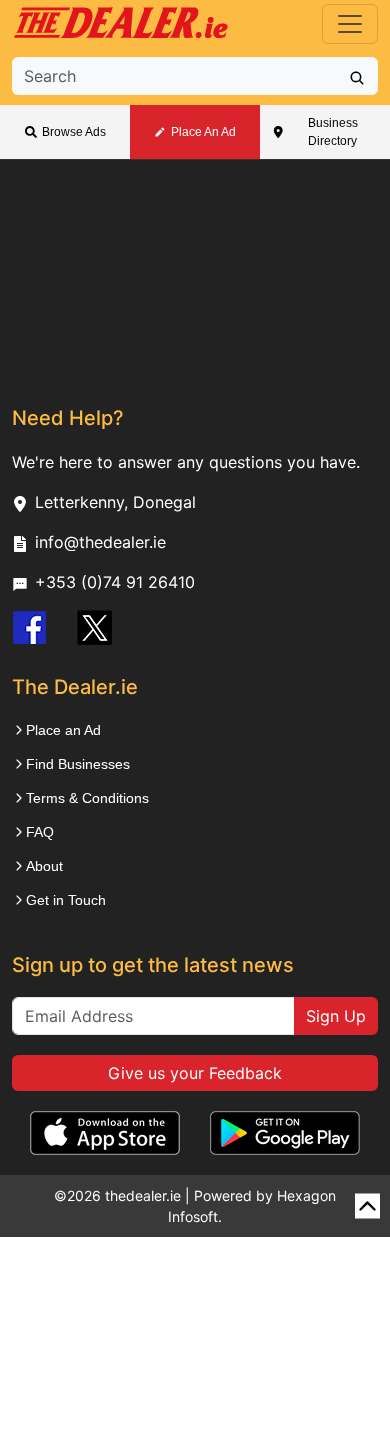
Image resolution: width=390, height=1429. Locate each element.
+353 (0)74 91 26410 (115, 582)
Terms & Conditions (87, 798)
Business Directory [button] (333, 132)
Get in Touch (66, 900)
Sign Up (336, 1016)
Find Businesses (78, 764)
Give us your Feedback (195, 1073)
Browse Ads (74, 132)
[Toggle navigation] (350, 24)
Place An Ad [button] (203, 132)
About (44, 866)
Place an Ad (63, 730)
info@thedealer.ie (100, 542)
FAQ (40, 832)
